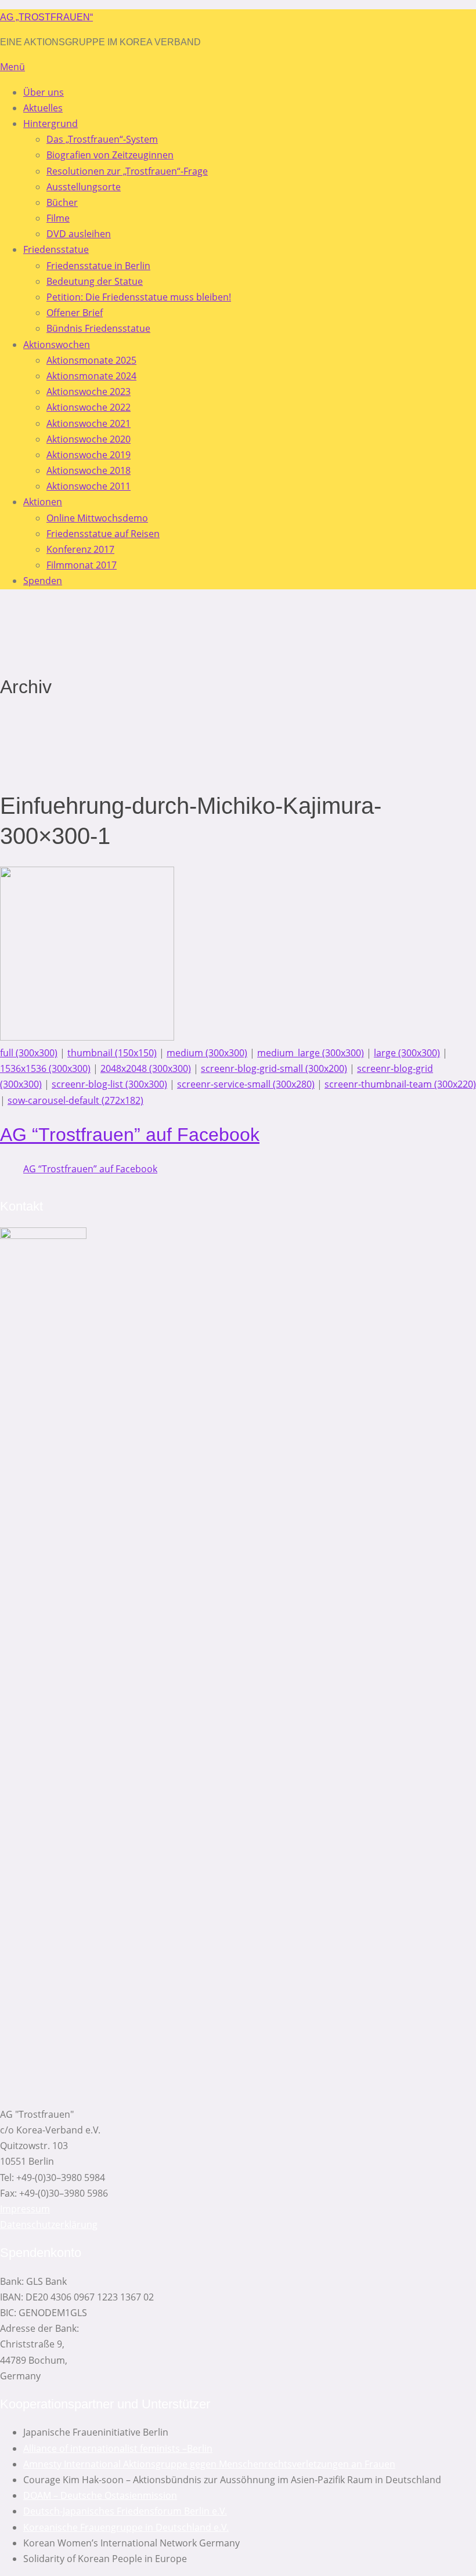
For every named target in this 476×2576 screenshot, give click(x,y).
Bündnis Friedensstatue (98, 328)
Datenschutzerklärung (49, 2224)
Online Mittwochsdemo (97, 518)
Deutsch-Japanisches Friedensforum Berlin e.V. (125, 2511)
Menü (12, 67)
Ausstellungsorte (84, 187)
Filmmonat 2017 (82, 565)
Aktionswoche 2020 (89, 439)
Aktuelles (43, 108)
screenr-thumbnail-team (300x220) (400, 1084)
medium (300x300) (207, 1053)
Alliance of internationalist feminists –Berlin (118, 2448)
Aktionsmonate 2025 (91, 360)
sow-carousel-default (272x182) (75, 1100)
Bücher (62, 202)
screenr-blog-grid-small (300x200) (274, 1068)
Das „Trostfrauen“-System (102, 139)
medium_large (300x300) (311, 1053)
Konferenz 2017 (80, 549)
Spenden (43, 581)
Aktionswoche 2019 (89, 455)
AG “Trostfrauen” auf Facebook (130, 1135)
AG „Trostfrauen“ (46, 17)
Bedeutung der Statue (95, 281)
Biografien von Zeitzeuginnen (110, 155)
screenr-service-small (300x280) (246, 1084)
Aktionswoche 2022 (89, 407)
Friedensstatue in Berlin (98, 266)
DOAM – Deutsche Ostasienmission (100, 2495)
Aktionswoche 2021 (89, 423)
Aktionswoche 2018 (89, 470)
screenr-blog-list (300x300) (109, 1084)
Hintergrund (51, 124)
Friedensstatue (56, 249)
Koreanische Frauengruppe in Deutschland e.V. (126, 2527)
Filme (58, 218)
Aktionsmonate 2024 (91, 376)
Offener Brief (75, 313)
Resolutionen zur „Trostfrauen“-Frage (127, 171)
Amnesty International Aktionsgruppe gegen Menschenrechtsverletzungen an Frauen (209, 2464)
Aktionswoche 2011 (89, 486)
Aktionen (43, 502)
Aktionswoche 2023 (89, 392)
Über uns (44, 92)
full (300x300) (29, 1053)
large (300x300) (407, 1053)
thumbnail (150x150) (112, 1053)
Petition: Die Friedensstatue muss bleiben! (139, 297)
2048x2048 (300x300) (146, 1068)
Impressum (25, 2209)
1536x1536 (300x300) (45, 1068)
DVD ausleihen (79, 234)
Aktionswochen (57, 345)
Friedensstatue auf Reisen (103, 534)
